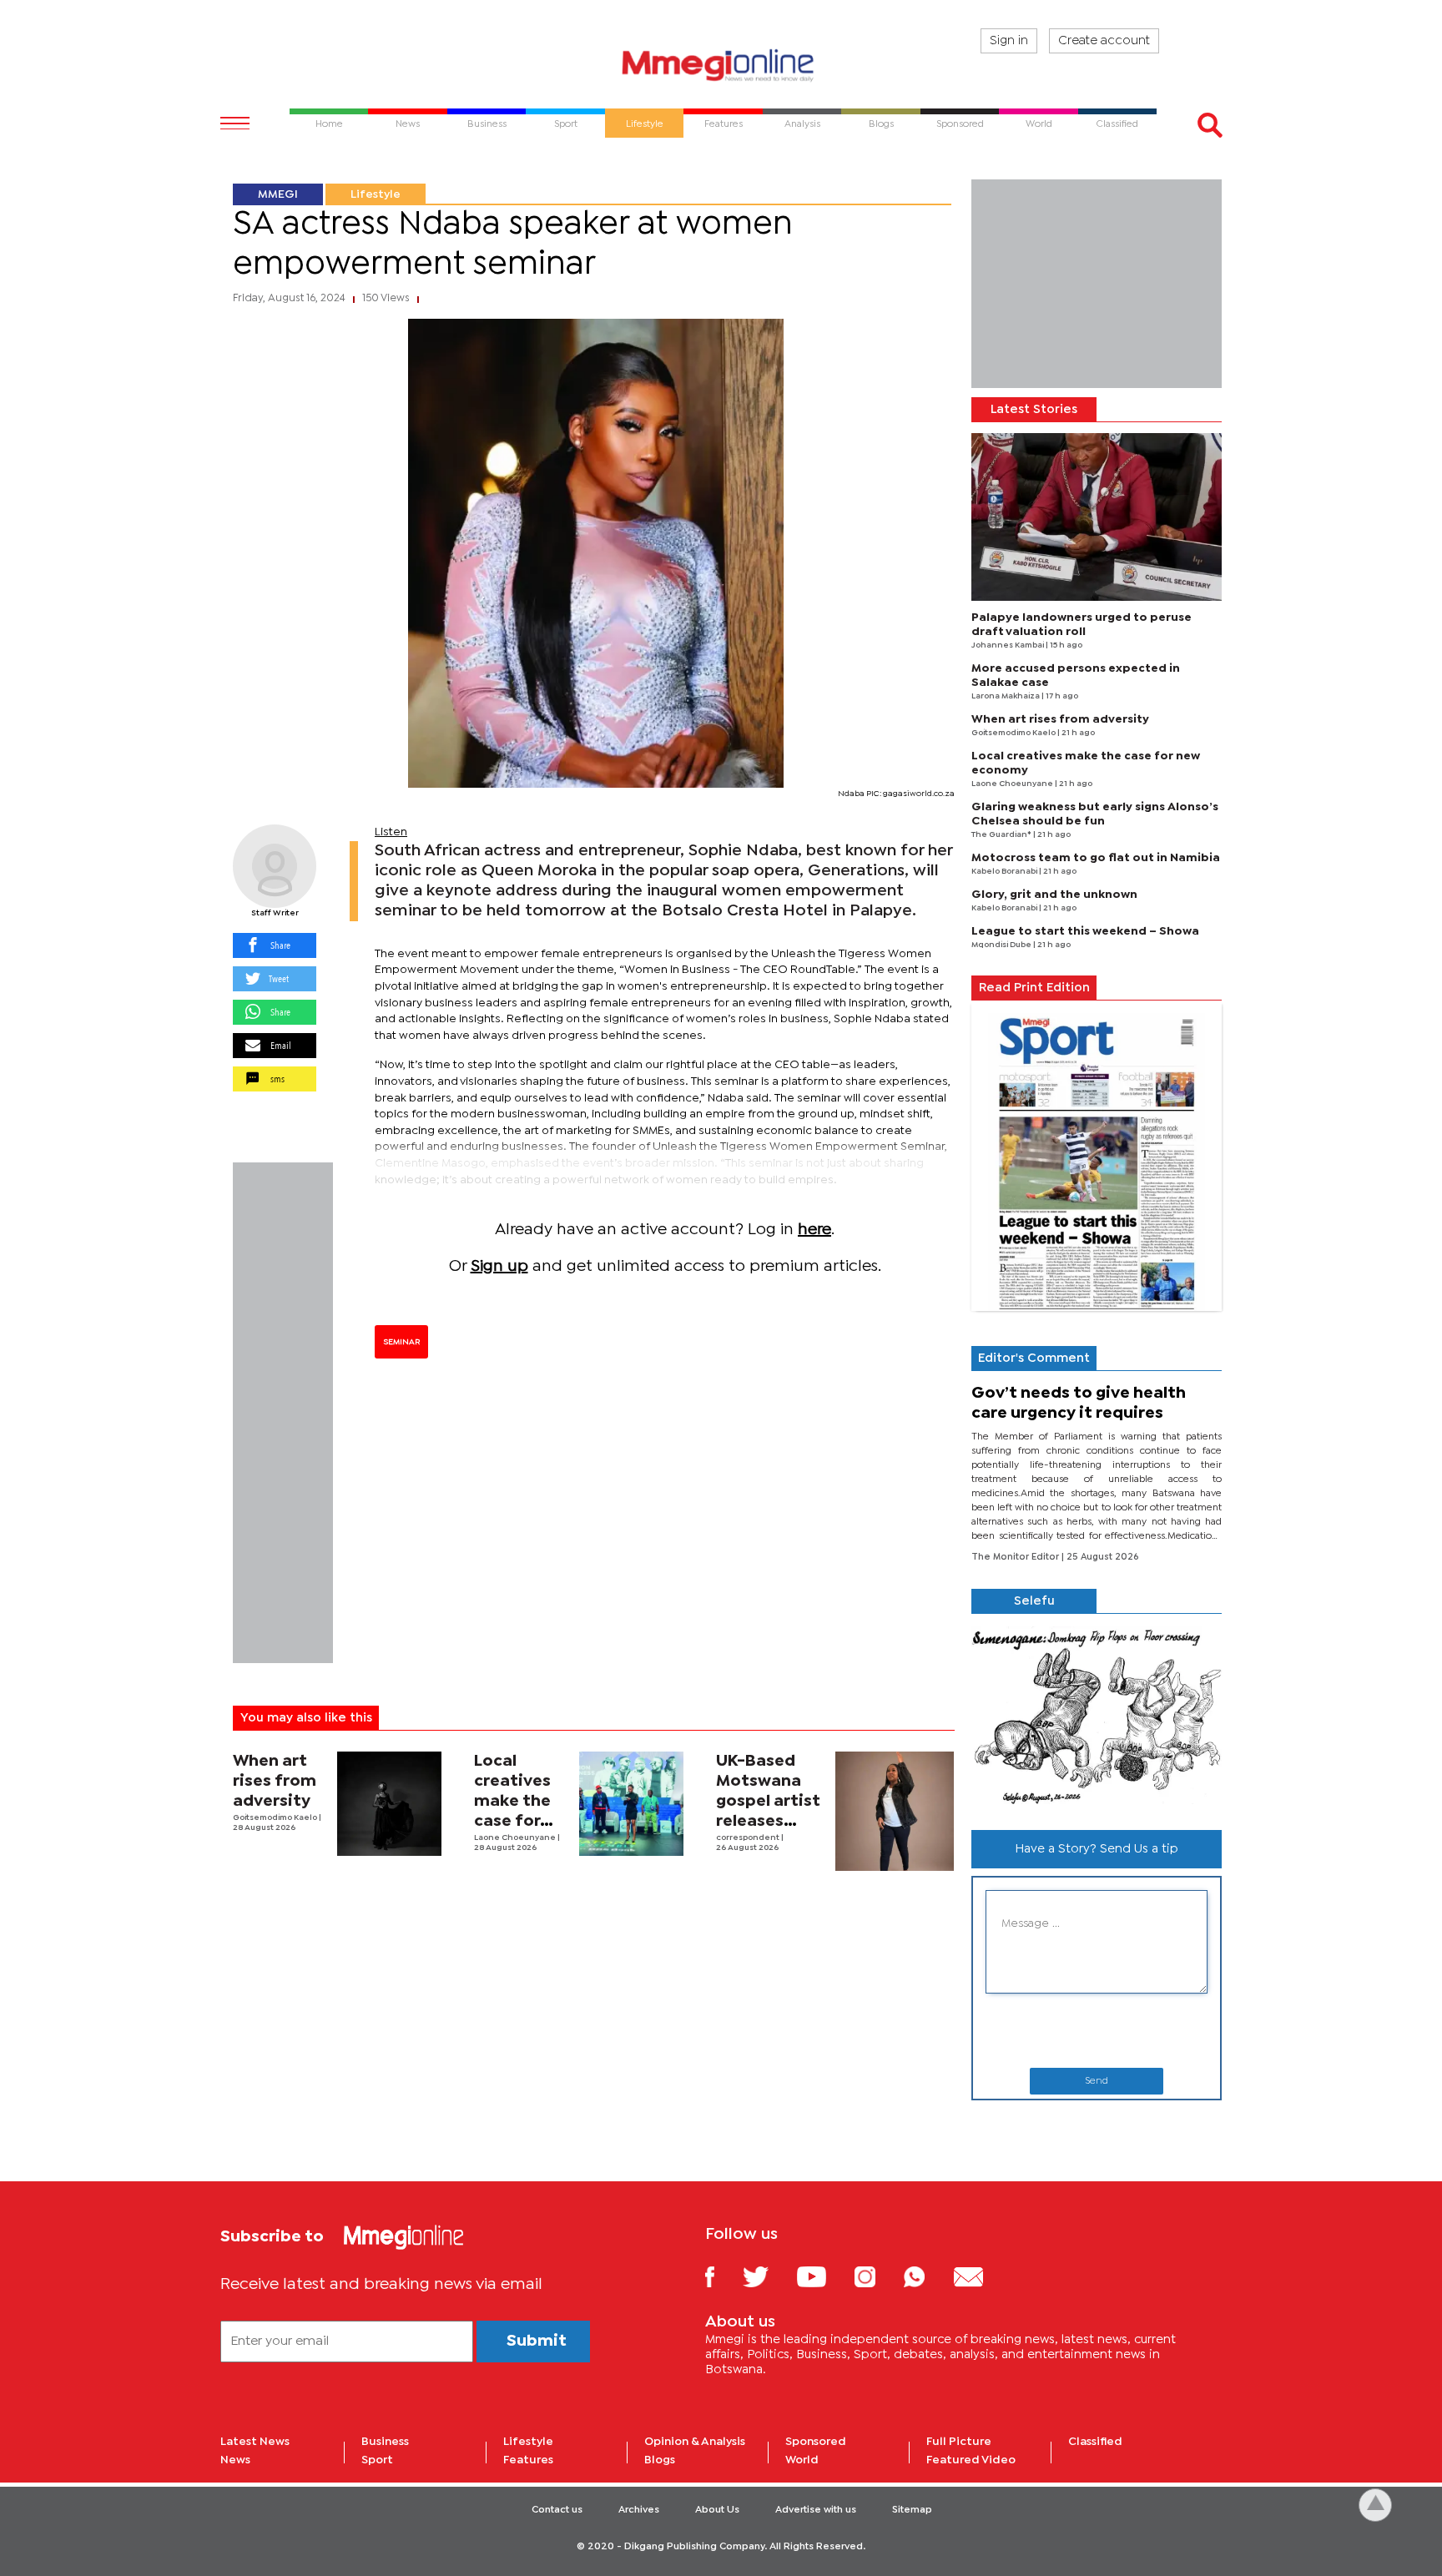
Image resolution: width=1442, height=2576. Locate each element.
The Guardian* (1002, 835)
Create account (1104, 41)
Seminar (401, 1342)
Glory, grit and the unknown (1054, 895)
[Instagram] (877, 2276)
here (814, 1230)
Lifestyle (376, 194)
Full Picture (959, 2442)
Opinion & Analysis (695, 2442)
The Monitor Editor (1016, 1557)
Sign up (499, 1266)
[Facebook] (723, 2276)
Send (1097, 2081)
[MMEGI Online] (721, 65)
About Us (717, 2510)
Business (385, 2442)
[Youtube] (824, 2276)
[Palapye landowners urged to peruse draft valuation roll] (1097, 517)
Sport (377, 2460)
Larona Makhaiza (1006, 696)
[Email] (981, 2276)
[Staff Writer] (275, 866)
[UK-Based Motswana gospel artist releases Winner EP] (895, 1811)
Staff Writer (275, 913)
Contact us (557, 2510)
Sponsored (816, 2442)
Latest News (255, 2442)
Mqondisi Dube (1002, 945)
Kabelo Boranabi (1005, 872)
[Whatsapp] (927, 2276)
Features (528, 2460)
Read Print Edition (1034, 988)
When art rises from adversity (275, 1781)
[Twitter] (768, 2276)
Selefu (1034, 1601)
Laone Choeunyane (516, 1838)
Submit (537, 2341)
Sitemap (912, 2510)
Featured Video (971, 2460)
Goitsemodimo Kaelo (276, 1818)
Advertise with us (816, 2510)
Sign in (1009, 41)
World (802, 2460)
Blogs (660, 2460)
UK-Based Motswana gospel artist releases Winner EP (768, 1801)
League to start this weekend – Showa (1085, 931)
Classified (1095, 2442)
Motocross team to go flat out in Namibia (1096, 858)
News (235, 2460)
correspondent (749, 1838)
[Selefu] (1097, 1715)
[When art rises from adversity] (389, 1804)
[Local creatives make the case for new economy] (631, 1804)
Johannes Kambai (1008, 645)
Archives (639, 2510)
